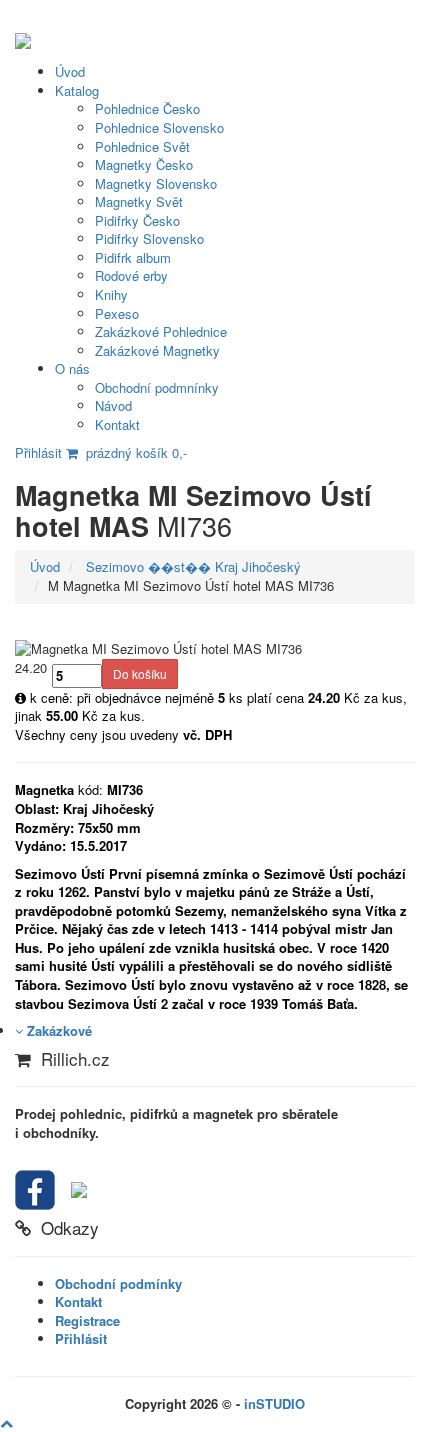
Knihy (111, 294)
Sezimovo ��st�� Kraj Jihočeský (191, 566)
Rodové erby (131, 275)
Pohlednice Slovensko (159, 127)
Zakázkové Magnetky (157, 350)
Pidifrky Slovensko (149, 238)
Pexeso (117, 313)
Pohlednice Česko (147, 108)
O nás (72, 368)
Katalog (77, 90)
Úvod (70, 71)
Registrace (87, 1320)
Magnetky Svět (139, 201)
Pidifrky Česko (137, 220)
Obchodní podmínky (118, 1283)
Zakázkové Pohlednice (161, 331)
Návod (113, 405)
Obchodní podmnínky (157, 387)
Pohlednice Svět (142, 146)
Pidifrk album (133, 257)
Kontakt (117, 424)
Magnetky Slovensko (156, 183)
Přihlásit (38, 452)
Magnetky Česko (144, 164)
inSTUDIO (274, 1403)
